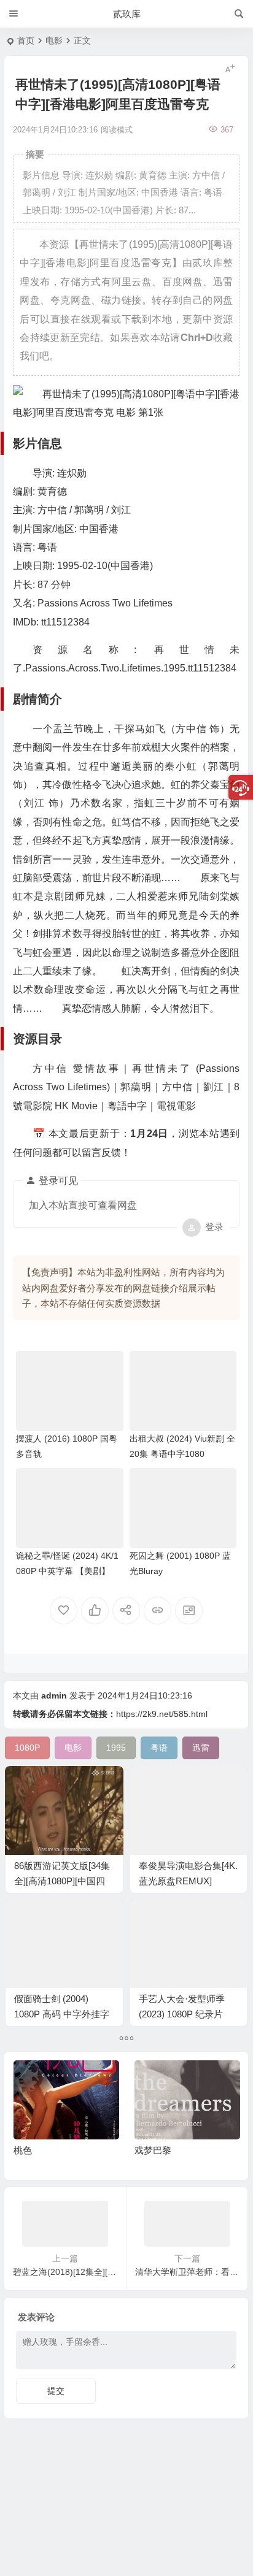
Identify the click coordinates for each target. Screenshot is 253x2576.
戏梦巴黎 (153, 2150)
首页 (26, 40)
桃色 (23, 2150)
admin (54, 1695)
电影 (54, 40)
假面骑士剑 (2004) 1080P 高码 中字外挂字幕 (62, 2014)
